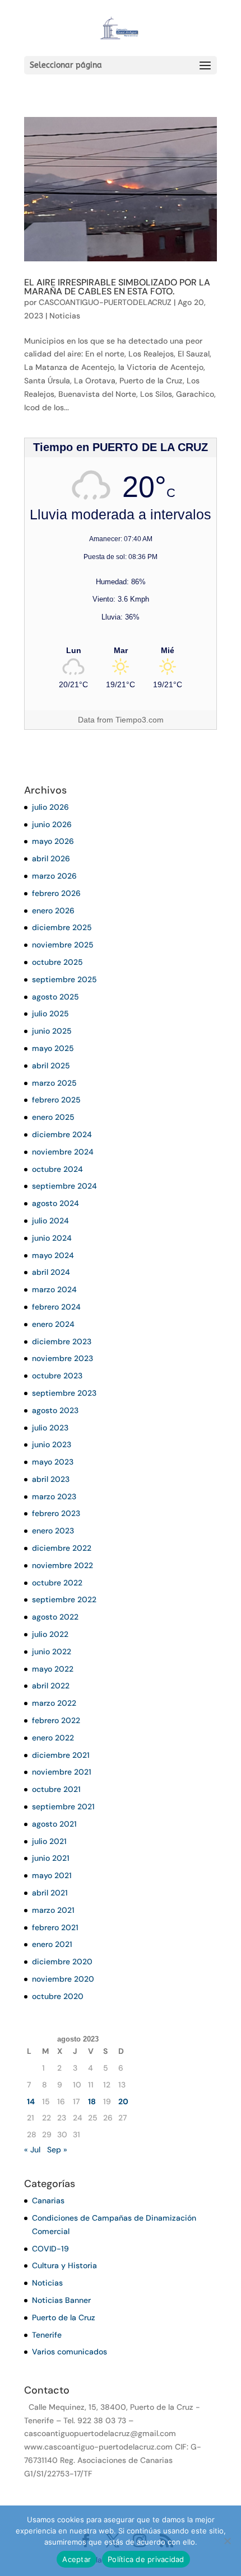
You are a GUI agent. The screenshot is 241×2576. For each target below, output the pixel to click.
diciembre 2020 (62, 1962)
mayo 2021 (52, 1875)
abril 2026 (51, 858)
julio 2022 (50, 1634)
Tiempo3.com (140, 720)
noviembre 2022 (62, 1565)
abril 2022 (51, 1686)
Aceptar (77, 2559)
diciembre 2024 (62, 1134)
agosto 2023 (55, 1410)
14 (31, 2101)
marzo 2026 (54, 876)
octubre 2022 (57, 1583)
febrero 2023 (56, 1513)
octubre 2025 (57, 962)
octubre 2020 (58, 1996)
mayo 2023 (53, 1462)
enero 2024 (53, 1324)
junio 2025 (52, 1031)
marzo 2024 (54, 1289)
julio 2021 (49, 1841)
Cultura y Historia (64, 2265)
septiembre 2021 (63, 1807)
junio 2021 (51, 1858)
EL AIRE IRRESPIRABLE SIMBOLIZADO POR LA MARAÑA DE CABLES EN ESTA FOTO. (117, 287)
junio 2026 (52, 824)
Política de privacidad (146, 2559)
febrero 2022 (56, 1720)
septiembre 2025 (64, 979)
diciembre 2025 (62, 927)
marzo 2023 (54, 1496)
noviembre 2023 (62, 1358)
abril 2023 (51, 1479)
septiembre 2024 (64, 1186)
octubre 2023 (57, 1376)
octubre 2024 (57, 1169)
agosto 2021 (54, 1824)
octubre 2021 (56, 1789)
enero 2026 (53, 911)
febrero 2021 (55, 1927)
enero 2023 (53, 1531)
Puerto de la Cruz (64, 2317)
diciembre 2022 (62, 1548)
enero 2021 (52, 1944)
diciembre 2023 (62, 1341)
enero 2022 (53, 1738)
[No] (227, 2541)
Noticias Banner (61, 2300)
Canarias (48, 2200)
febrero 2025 (56, 1100)
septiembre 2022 (64, 1599)
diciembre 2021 (61, 1755)
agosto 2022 (55, 1617)
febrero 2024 (56, 1307)
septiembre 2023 (64, 1393)
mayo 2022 (53, 1669)
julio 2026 (50, 807)
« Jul (32, 2150)
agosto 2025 (55, 997)
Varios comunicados (69, 2352)
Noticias (65, 316)
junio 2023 (52, 1444)
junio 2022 (52, 1651)
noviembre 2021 (62, 1772)
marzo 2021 (53, 1910)
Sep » (57, 2150)
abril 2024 (51, 1272)
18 (92, 2101)
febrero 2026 (56, 893)
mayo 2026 (53, 841)
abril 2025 (51, 1066)
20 (123, 2101)
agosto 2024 (55, 1203)
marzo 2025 (54, 1083)
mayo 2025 (53, 1048)
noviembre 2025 (63, 945)
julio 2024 (50, 1221)
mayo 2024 (53, 1255)
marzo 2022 (54, 1703)
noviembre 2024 (63, 1152)
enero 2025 (53, 1117)
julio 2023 (50, 1428)
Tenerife (47, 2335)
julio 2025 (50, 1013)
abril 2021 (50, 1893)
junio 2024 (52, 1238)
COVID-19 (50, 2249)
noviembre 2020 (63, 1979)
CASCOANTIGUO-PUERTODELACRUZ (105, 302)
